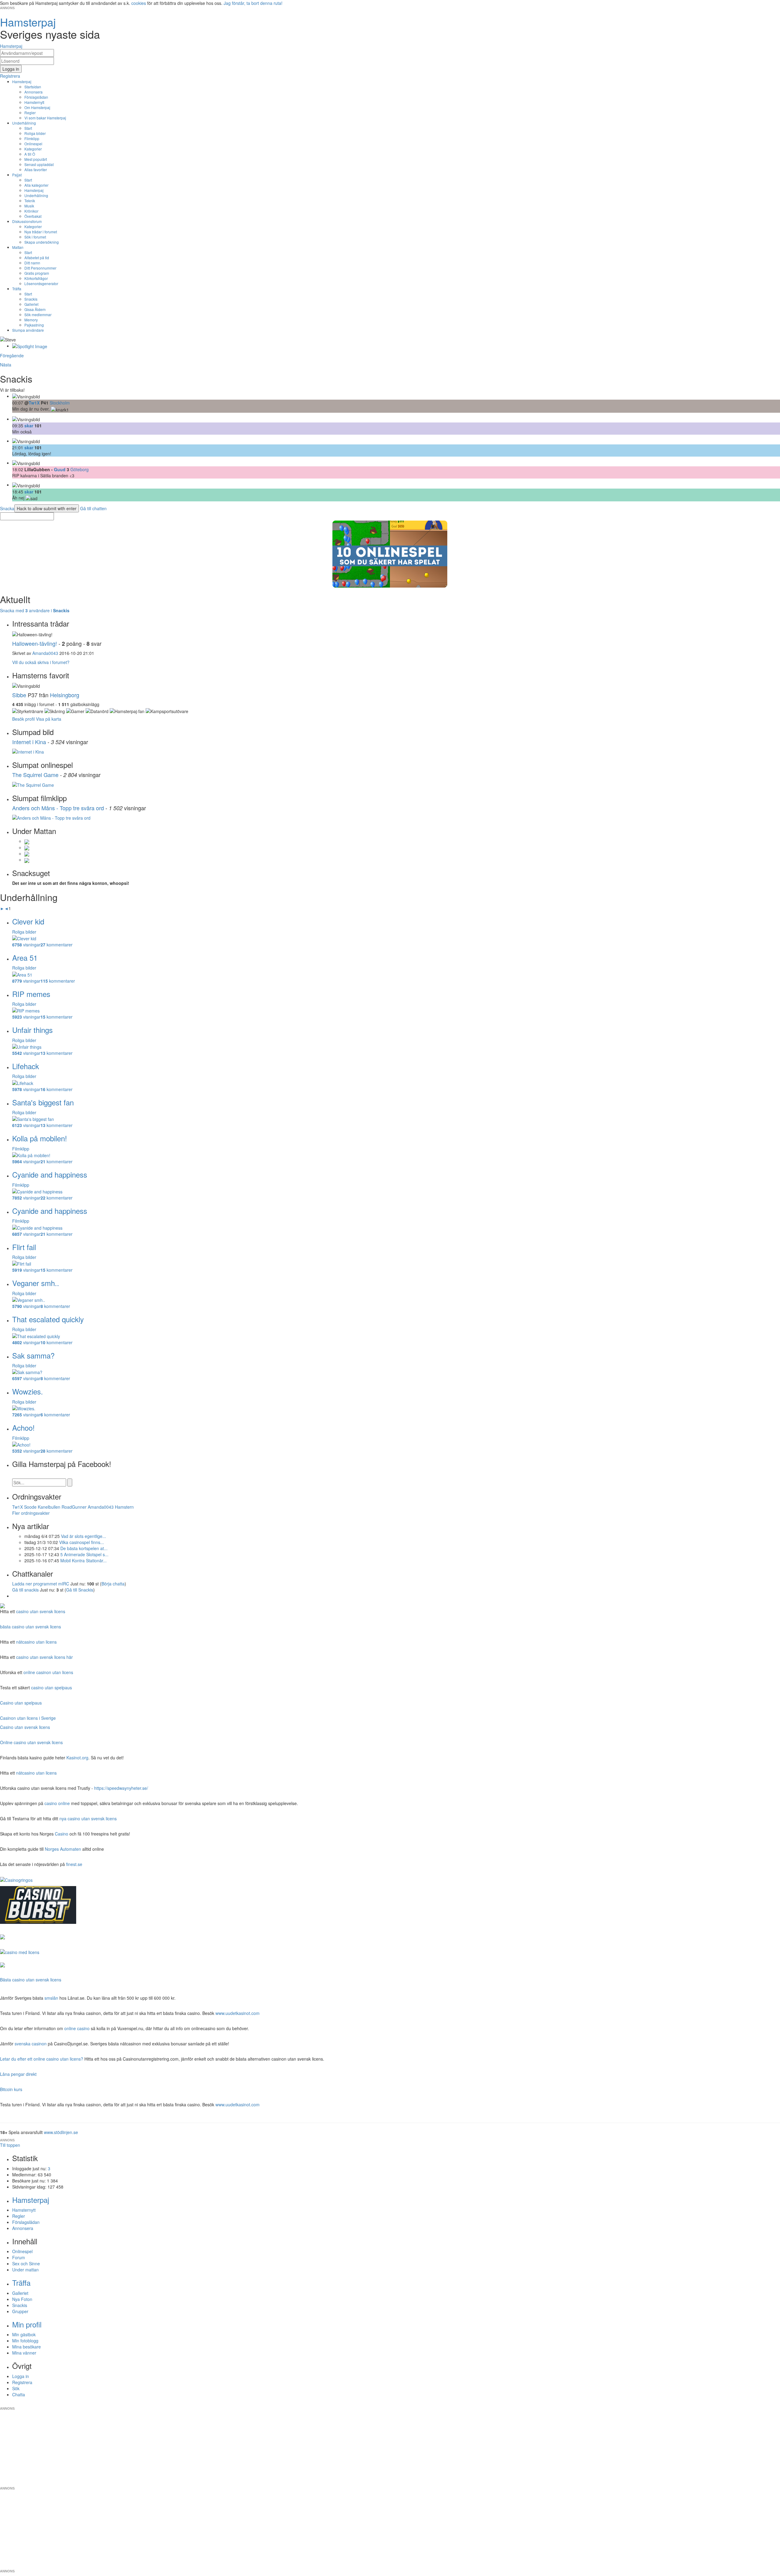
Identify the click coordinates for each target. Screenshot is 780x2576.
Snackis (31, 299)
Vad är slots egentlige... (83, 1536)
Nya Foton (22, 2299)
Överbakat (33, 216)
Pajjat (17, 175)
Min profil (27, 2324)
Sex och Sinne (26, 2263)
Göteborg (80, 469)
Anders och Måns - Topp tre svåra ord (58, 808)
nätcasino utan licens (36, 1642)
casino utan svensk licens (41, 1611)
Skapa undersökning (42, 242)
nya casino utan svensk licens (88, 1818)
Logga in (21, 2376)
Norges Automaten (63, 1849)
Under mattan (25, 2270)
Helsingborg (65, 695)
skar (29, 426)
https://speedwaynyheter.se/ (121, 1788)
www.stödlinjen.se (61, 2132)
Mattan (18, 247)
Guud (60, 469)
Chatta (19, 2394)
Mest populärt (36, 159)
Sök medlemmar (38, 314)
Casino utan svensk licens (25, 1727)
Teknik (30, 201)
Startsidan (33, 87)
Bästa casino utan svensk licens (31, 1980)
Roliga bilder (35, 133)
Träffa (17, 289)
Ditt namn (32, 263)
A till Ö (30, 154)
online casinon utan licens (48, 1672)
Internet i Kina (29, 742)
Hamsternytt (34, 102)
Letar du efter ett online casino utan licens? (42, 2059)
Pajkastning (34, 325)
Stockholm (60, 403)
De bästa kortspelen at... (84, 1548)
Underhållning (24, 123)
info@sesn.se (445, 2404)
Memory (31, 320)
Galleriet (31, 304)
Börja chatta (113, 1584)
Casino (62, 1834)
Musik (29, 206)
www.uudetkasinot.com (238, 2013)
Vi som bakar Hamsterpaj (45, 118)
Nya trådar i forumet (41, 232)
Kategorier (33, 149)
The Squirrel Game (35, 775)
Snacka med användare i (35, 610)
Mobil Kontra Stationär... (83, 1560)
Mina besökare (27, 2347)
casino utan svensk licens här (44, 1657)
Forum (19, 2257)
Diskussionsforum (27, 221)
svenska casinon (31, 2044)
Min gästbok (24, 2334)
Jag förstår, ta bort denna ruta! (253, 3)
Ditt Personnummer (40, 268)
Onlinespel (33, 144)
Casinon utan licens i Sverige (28, 1718)
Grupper (20, 2311)
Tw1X (34, 403)
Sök (16, 2388)
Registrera (22, 2382)
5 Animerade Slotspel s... (84, 1554)
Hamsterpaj (22, 81)
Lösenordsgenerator (41, 283)
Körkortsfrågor (36, 278)
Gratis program (37, 273)
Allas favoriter (36, 170)
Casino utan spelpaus (21, 1703)
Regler (30, 113)
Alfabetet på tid (37, 258)
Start (28, 128)
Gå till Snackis (80, 1590)
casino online (57, 1803)
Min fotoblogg (25, 2341)
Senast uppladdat (39, 164)
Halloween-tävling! (35, 643)
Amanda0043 (45, 653)
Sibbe (19, 695)
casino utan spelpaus (51, 1687)
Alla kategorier (36, 185)
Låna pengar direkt (18, 2074)
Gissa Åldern (35, 309)
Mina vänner (24, 2353)
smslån (51, 1998)
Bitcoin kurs (11, 2089)
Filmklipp (32, 138)
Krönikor (31, 211)
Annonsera (34, 92)
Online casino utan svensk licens (31, 1742)
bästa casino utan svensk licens (30, 1627)
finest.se (74, 1864)
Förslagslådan (36, 97)
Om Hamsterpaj (37, 107)
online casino (77, 2028)
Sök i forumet (35, 237)
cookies (139, 3)
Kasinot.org (77, 1758)
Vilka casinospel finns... (82, 1542)
